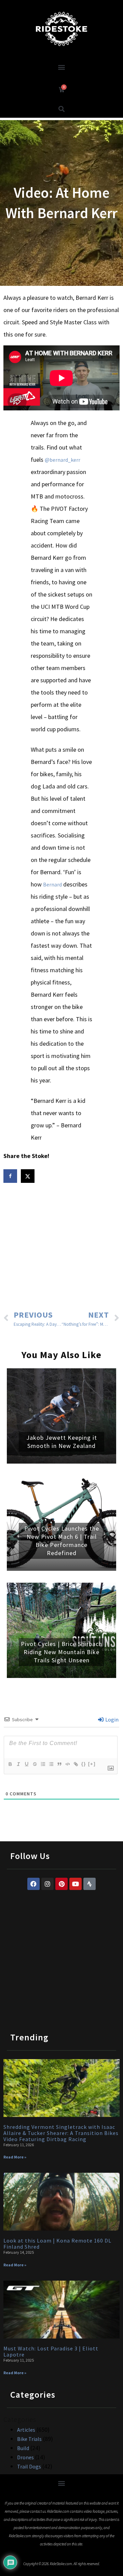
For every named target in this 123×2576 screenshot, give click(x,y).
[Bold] (10, 1764)
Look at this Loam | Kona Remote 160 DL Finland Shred (57, 2244)
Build (23, 2448)
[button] (62, 67)
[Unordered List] (51, 1764)
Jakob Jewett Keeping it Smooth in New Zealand (62, 1442)
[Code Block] (67, 1764)
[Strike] (35, 1764)
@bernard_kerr (63, 460)
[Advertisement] (61, 1248)
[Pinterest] (61, 1884)
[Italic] (18, 1764)
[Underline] (26, 1764)
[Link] (76, 1764)
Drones (25, 2457)
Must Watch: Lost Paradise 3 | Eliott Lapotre (51, 2351)
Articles (26, 2430)
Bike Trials (29, 2439)
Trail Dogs (29, 2466)
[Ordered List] (43, 1764)
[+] (92, 1764)
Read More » (15, 2157)
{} (84, 1764)
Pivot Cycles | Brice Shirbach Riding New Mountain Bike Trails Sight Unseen (61, 1652)
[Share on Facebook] (11, 1176)
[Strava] (90, 1884)
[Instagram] (47, 1884)
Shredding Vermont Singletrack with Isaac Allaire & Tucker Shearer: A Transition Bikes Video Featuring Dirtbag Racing (61, 2133)
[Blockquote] (59, 1764)
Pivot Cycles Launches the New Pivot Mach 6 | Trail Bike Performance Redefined (62, 1541)
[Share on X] (28, 1176)
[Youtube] (76, 1884)
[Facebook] (33, 1884)
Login (111, 1719)
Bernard (52, 884)
